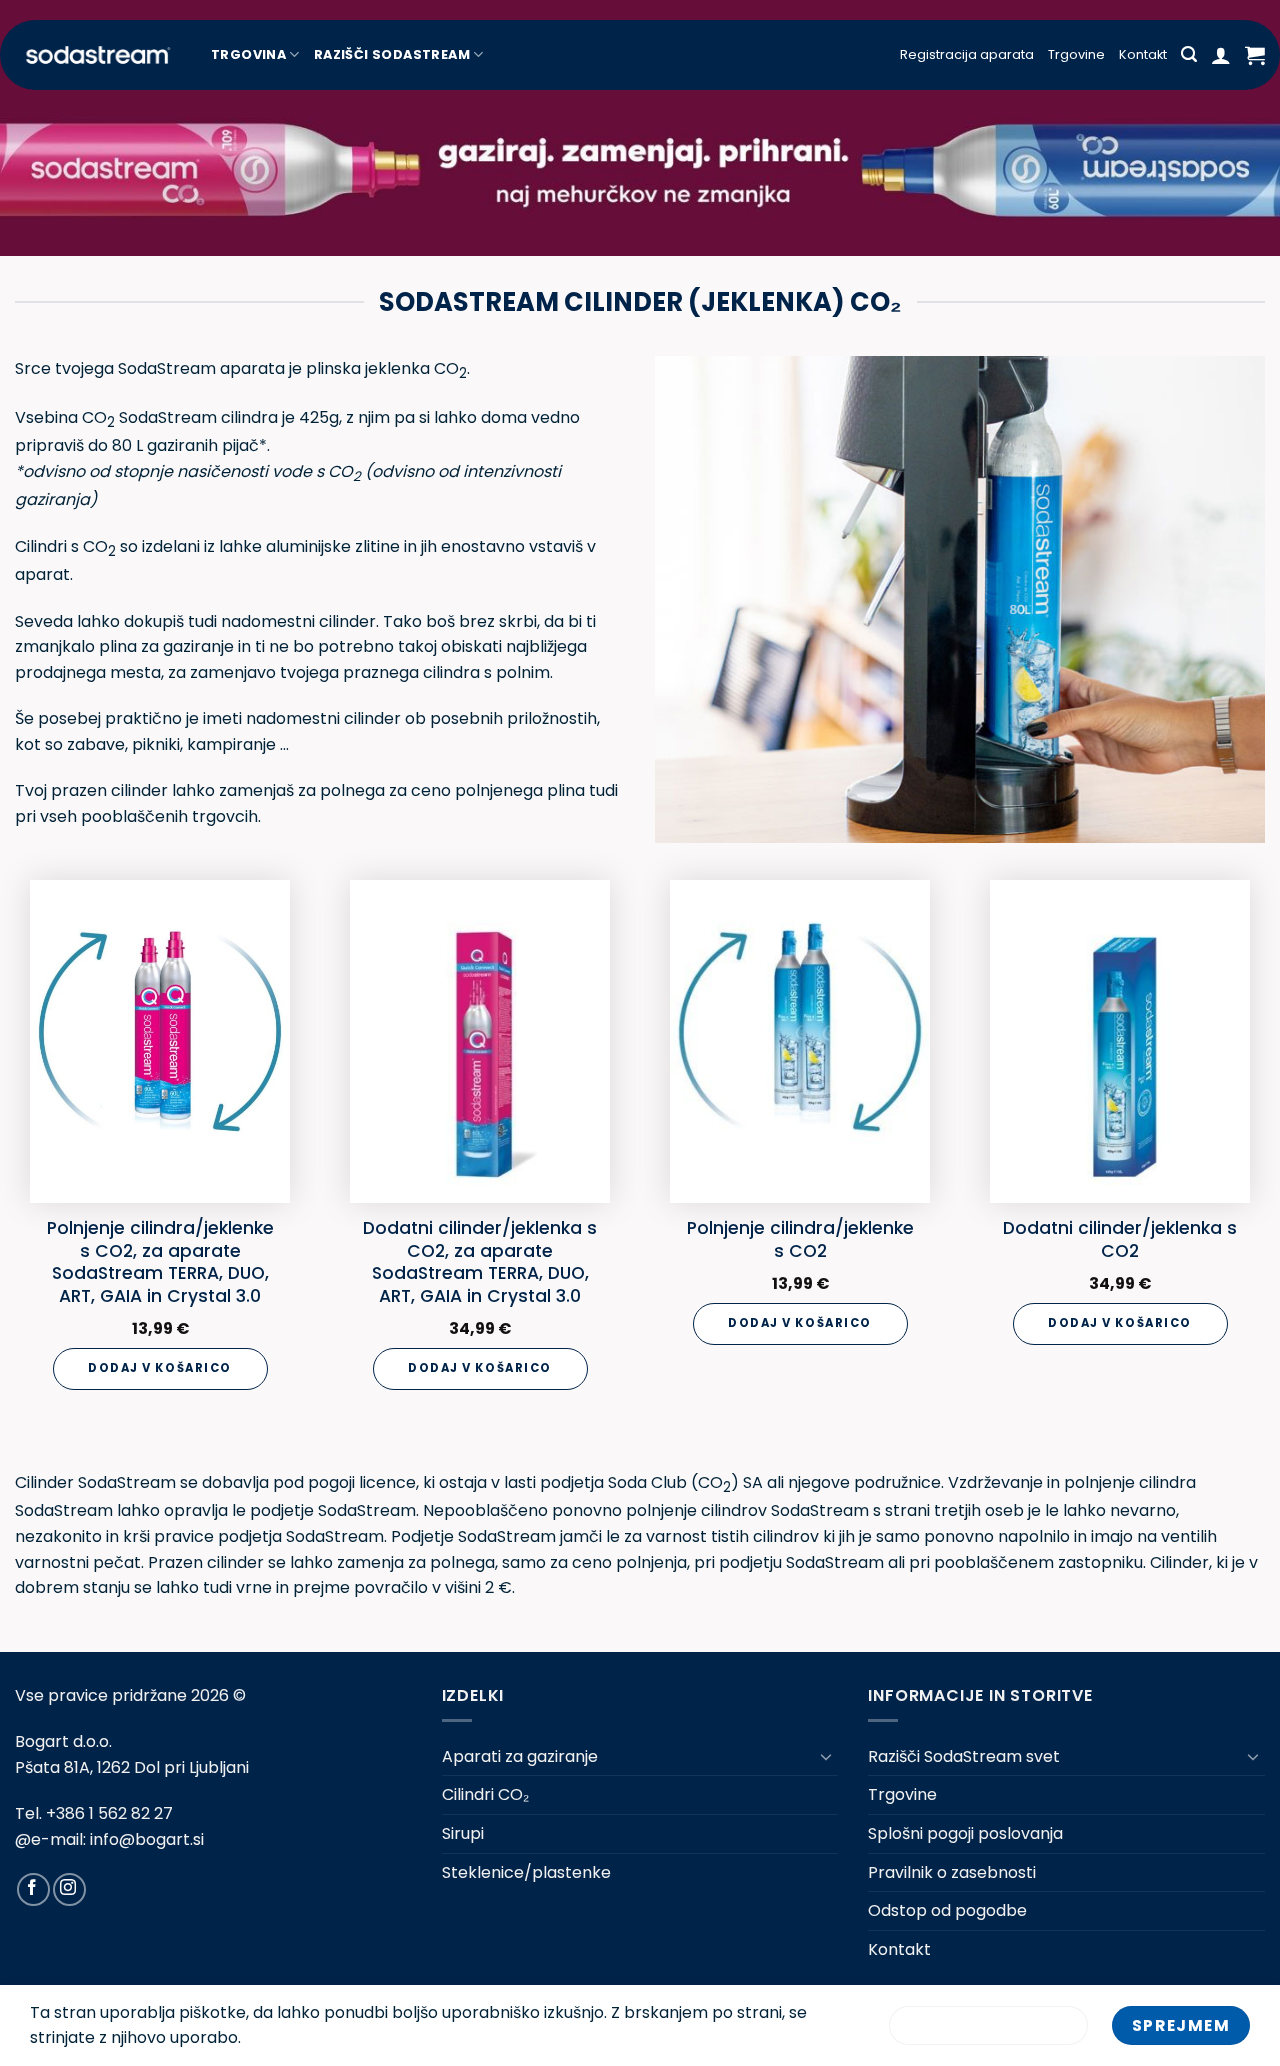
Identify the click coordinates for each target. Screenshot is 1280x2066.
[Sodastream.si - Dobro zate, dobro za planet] (98, 55)
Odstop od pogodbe (947, 1910)
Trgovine (1076, 54)
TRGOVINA (248, 54)
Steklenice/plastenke (526, 1872)
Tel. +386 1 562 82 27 (94, 1813)
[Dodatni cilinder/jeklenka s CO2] (1120, 1041)
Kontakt (1143, 54)
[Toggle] (826, 1756)
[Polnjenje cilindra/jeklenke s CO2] (800, 1041)
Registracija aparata (967, 54)
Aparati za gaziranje (520, 1756)
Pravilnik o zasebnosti (952, 1872)
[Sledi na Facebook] (33, 1889)
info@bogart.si (147, 1839)
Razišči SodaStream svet (964, 1756)
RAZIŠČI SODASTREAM (392, 54)
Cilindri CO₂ (485, 1794)
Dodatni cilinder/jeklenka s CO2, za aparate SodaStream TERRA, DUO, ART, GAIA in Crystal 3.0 (480, 1262)
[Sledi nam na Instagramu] (69, 1889)
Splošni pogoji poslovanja (965, 1833)
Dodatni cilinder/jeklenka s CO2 (1120, 1239)
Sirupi (463, 1833)
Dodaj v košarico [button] (160, 1368)
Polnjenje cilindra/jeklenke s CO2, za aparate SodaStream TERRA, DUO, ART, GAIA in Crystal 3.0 (160, 1262)
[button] (1189, 54)
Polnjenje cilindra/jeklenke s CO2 (800, 1239)
